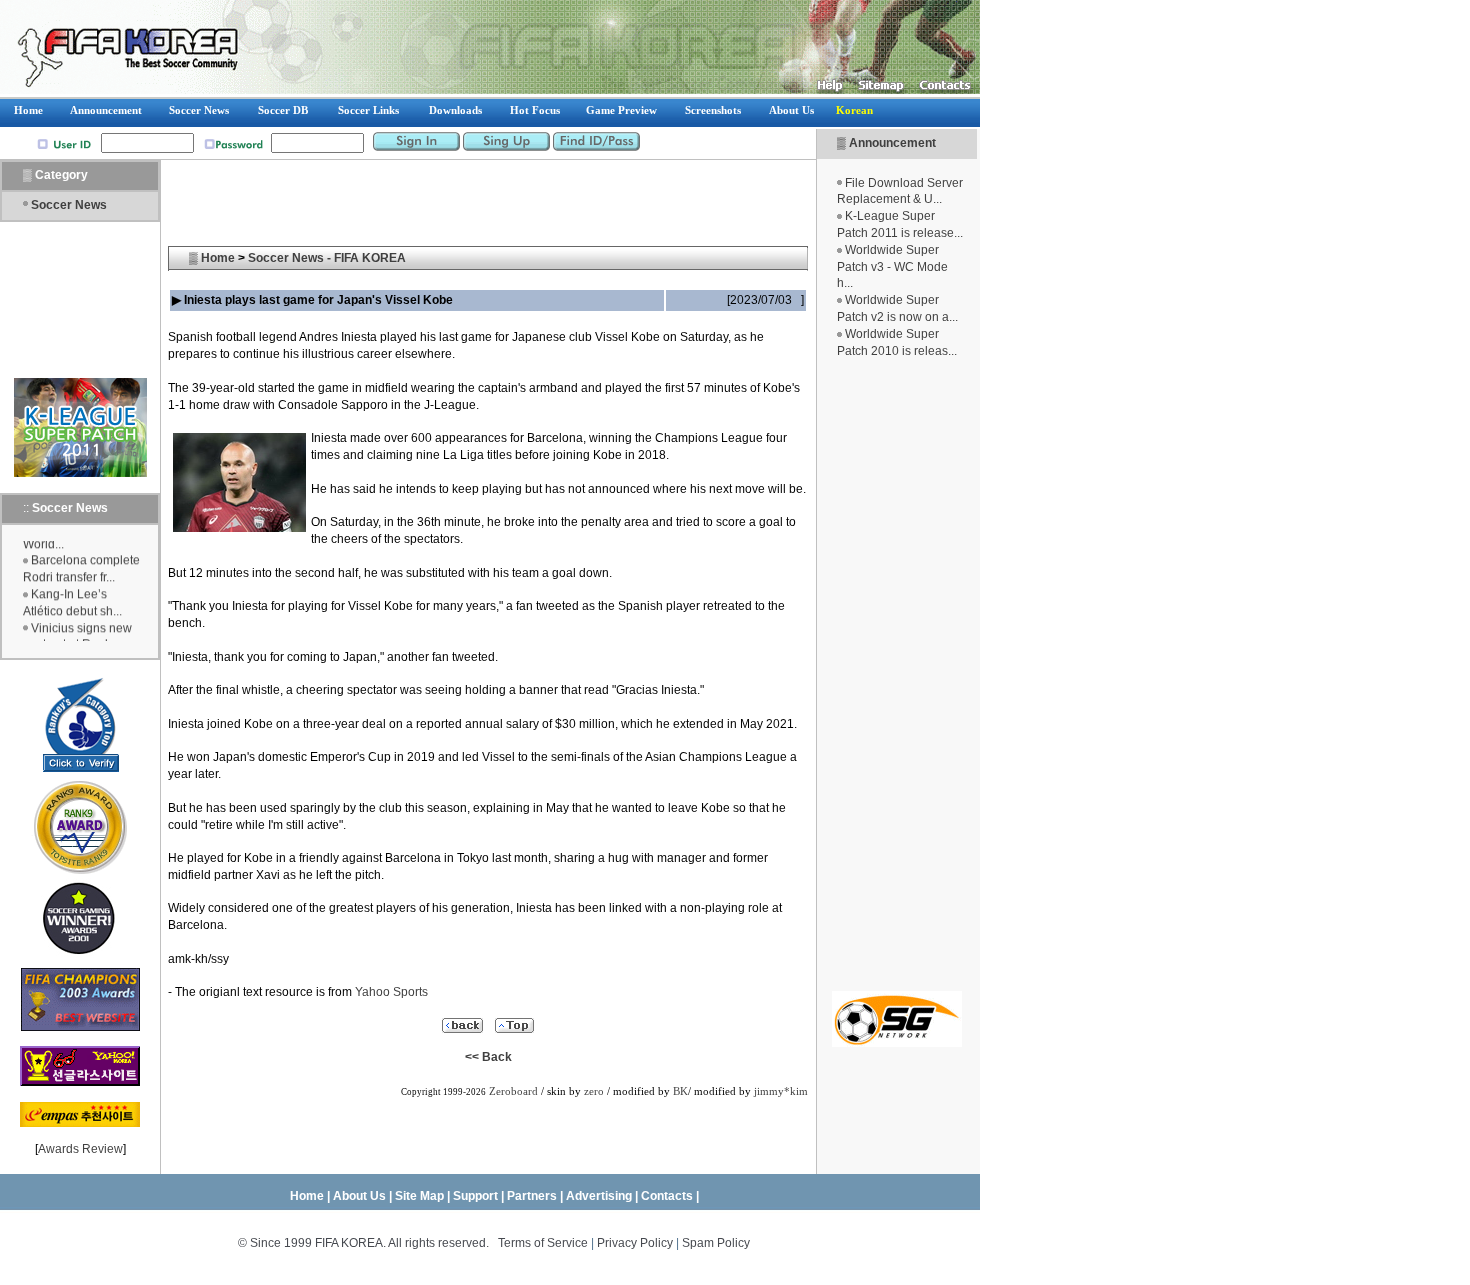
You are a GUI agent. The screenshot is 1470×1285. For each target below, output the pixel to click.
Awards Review (80, 1149)
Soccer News (69, 205)
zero (594, 1091)
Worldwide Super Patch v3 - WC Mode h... (892, 267)
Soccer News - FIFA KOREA (327, 258)
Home (218, 258)
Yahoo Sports (391, 992)
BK (680, 1091)
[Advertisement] (897, 675)
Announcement (892, 143)
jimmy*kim (781, 1091)
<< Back (488, 1057)
